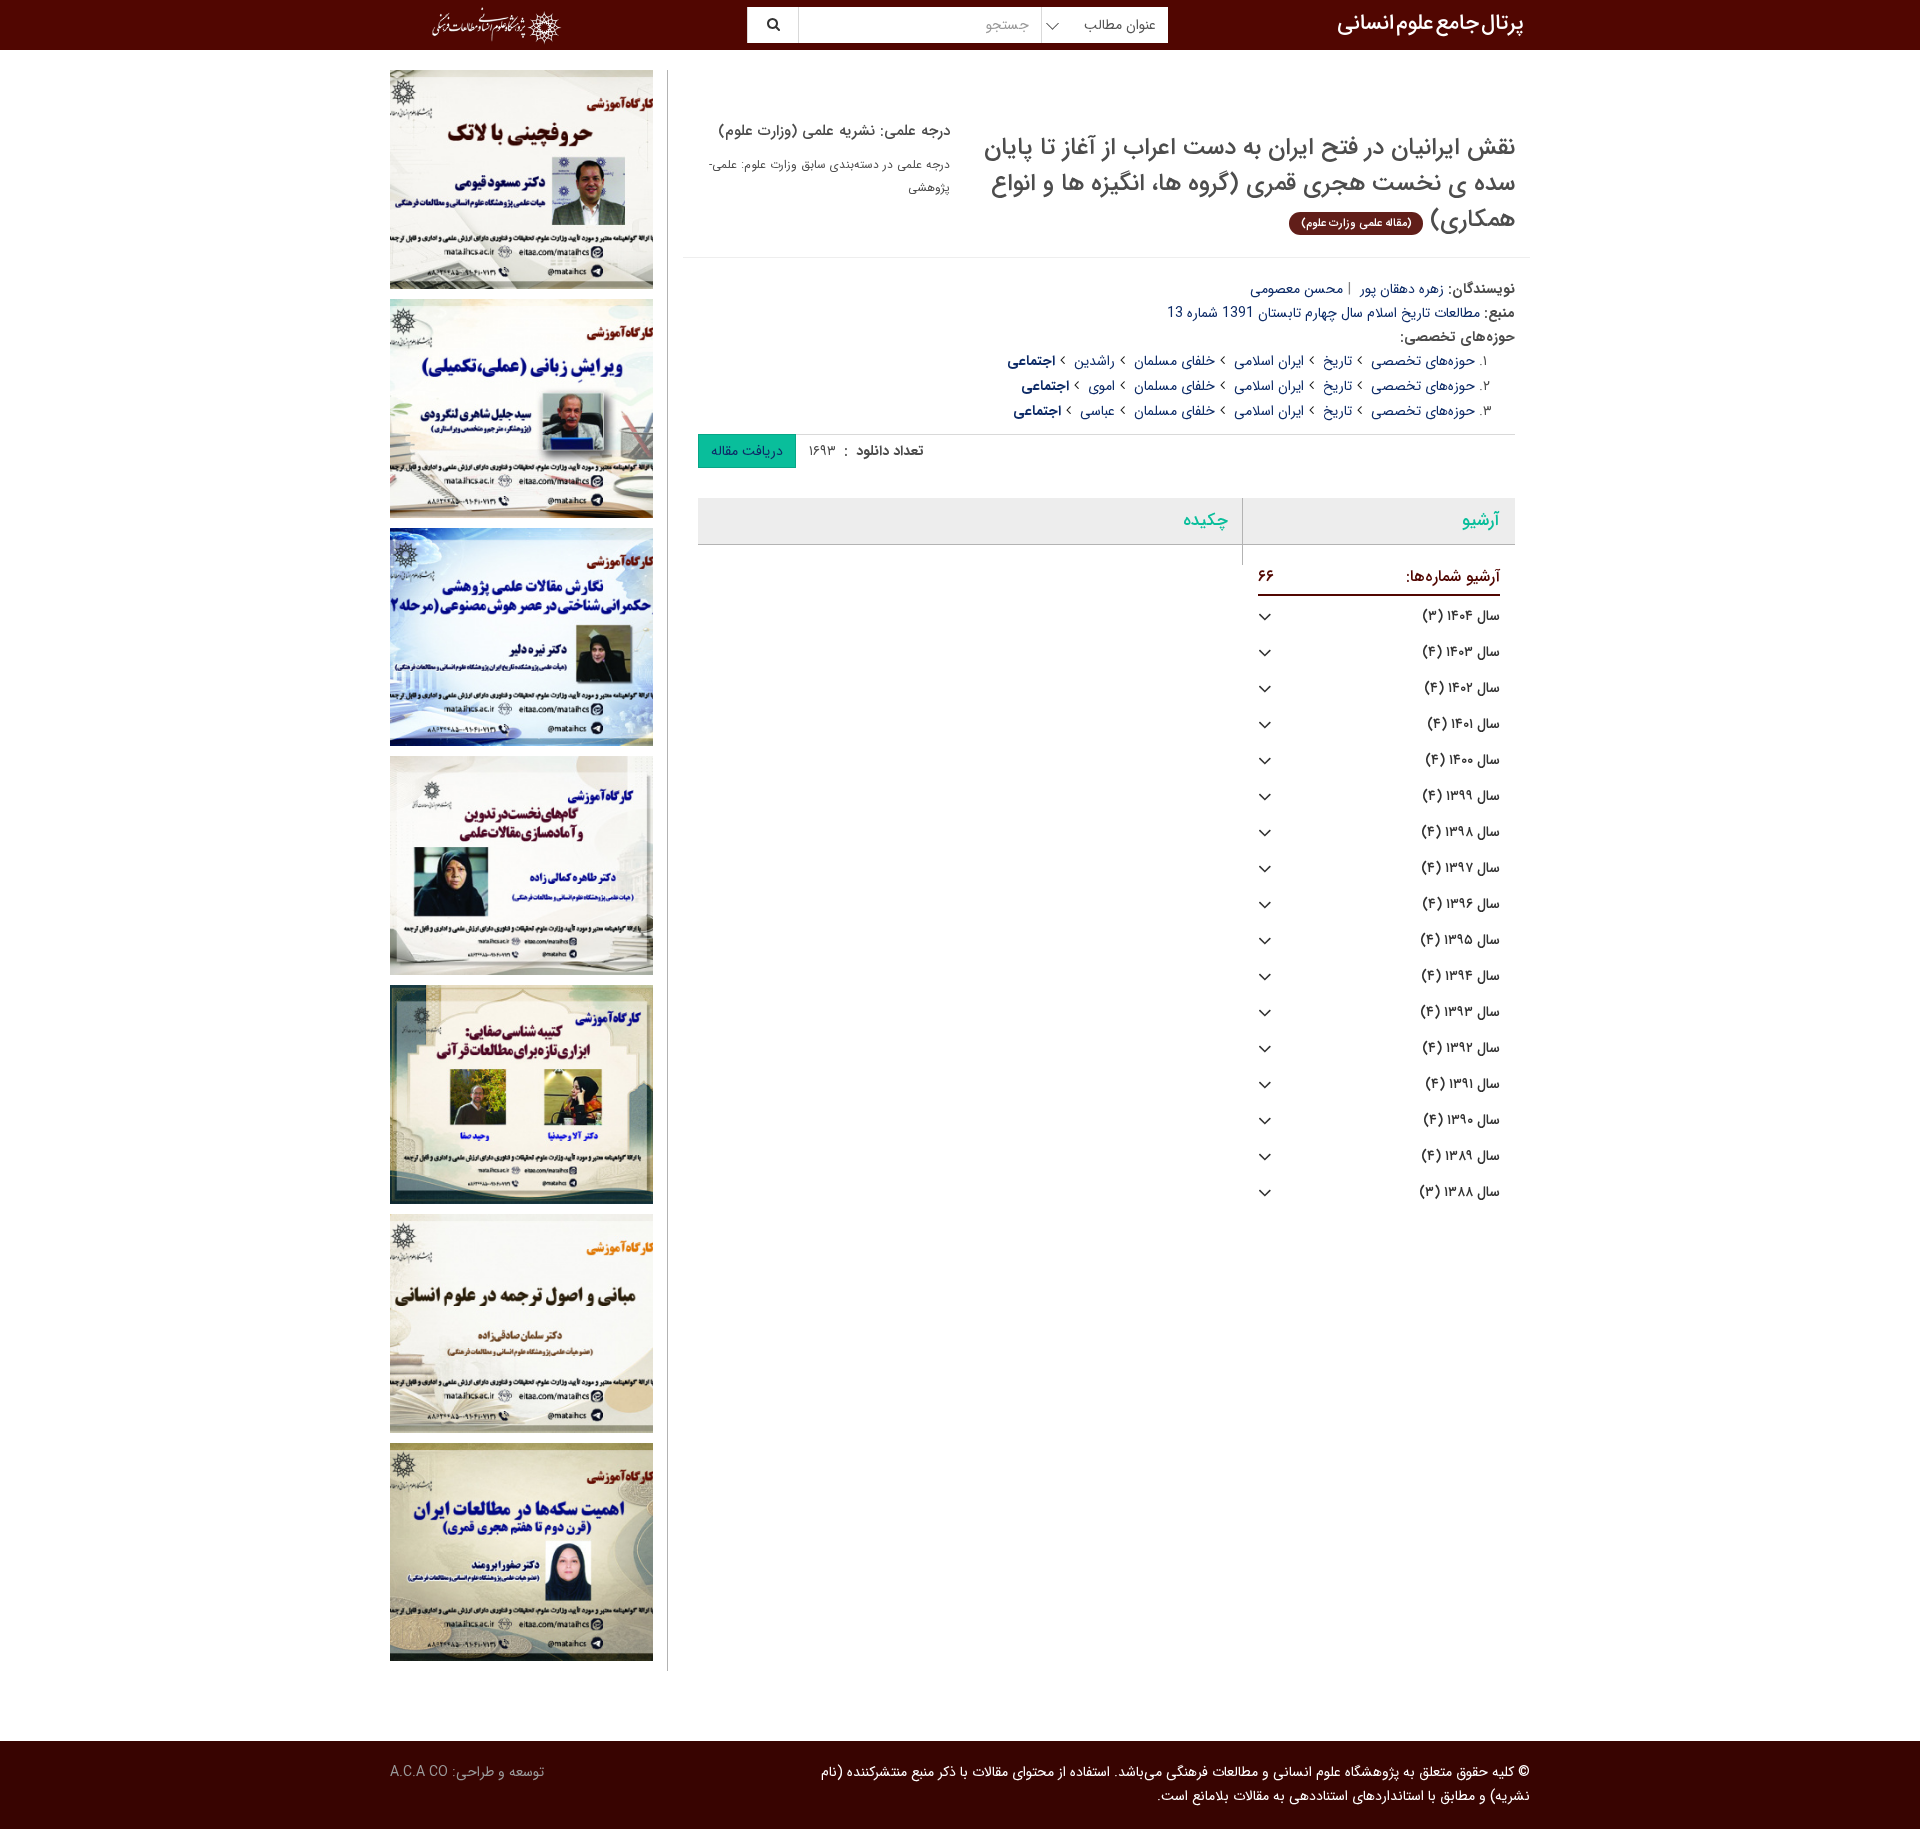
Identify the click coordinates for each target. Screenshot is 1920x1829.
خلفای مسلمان (1174, 361)
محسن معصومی (1296, 289)
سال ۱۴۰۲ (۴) (1462, 688)
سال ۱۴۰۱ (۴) (1463, 724)
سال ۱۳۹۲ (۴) (1461, 1048)
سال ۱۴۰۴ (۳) (1461, 616)
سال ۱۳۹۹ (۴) (1461, 796)
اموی (1101, 386)
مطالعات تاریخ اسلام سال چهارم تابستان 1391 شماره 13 (1323, 313)
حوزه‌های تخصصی (1423, 361)
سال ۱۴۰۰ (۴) (1462, 760)
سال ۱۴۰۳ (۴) (1461, 652)
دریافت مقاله (747, 451)
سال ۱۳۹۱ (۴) (1462, 1084)
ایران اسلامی (1269, 361)
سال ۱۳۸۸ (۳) (1459, 1192)
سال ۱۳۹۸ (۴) (1460, 832)
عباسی (1097, 411)
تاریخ (1337, 361)
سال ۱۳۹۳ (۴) (1460, 1012)
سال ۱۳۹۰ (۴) (1461, 1120)
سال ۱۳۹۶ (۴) (1461, 904)
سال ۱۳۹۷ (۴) (1460, 868)
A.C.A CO (419, 1772)
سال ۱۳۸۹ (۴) (1460, 1156)
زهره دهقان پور (1402, 289)
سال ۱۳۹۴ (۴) (1460, 976)
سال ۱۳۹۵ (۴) (1460, 940)
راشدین (1094, 361)
